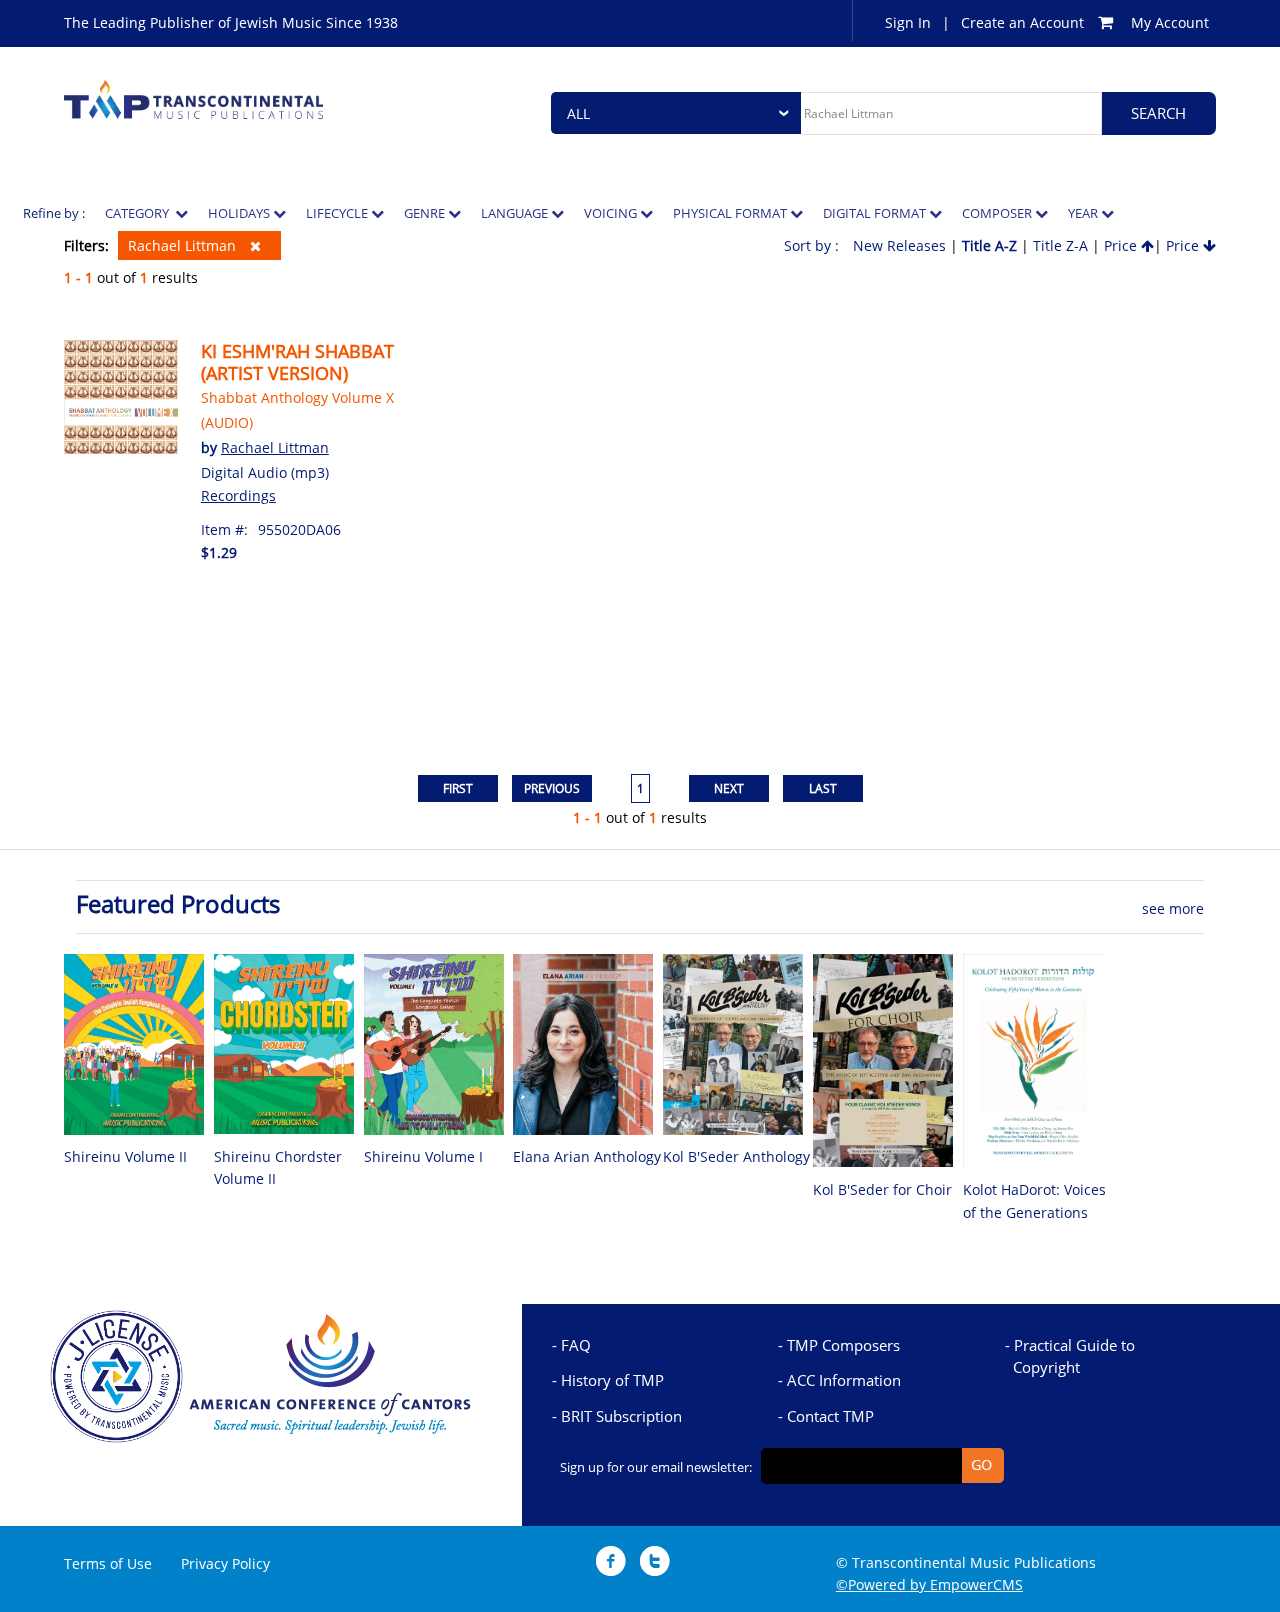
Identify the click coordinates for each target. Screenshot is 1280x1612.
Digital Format (876, 213)
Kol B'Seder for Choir (882, 1189)
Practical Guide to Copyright (1074, 1356)
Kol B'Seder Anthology (736, 1156)
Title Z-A (1060, 245)
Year (1084, 213)
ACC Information (844, 1380)
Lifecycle (338, 213)
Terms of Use (108, 1563)
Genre (426, 213)
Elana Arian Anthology (587, 1156)
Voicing (612, 213)
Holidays (240, 213)
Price (1122, 245)
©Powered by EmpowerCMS (929, 1584)
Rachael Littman (184, 245)
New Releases (899, 245)
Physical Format (731, 213)
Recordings (238, 495)
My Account (1170, 22)
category (140, 213)
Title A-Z (989, 245)
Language (516, 213)
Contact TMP (830, 1416)
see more (1173, 908)
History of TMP (612, 1380)
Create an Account (1022, 22)
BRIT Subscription (621, 1416)
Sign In (908, 22)
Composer (998, 213)
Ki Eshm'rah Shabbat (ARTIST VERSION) (297, 362)
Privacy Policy (225, 1563)
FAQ (576, 1345)
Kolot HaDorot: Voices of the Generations (1034, 1200)
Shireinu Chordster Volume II (278, 1167)
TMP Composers (843, 1345)
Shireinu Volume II (125, 1156)
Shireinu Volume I (423, 1156)
